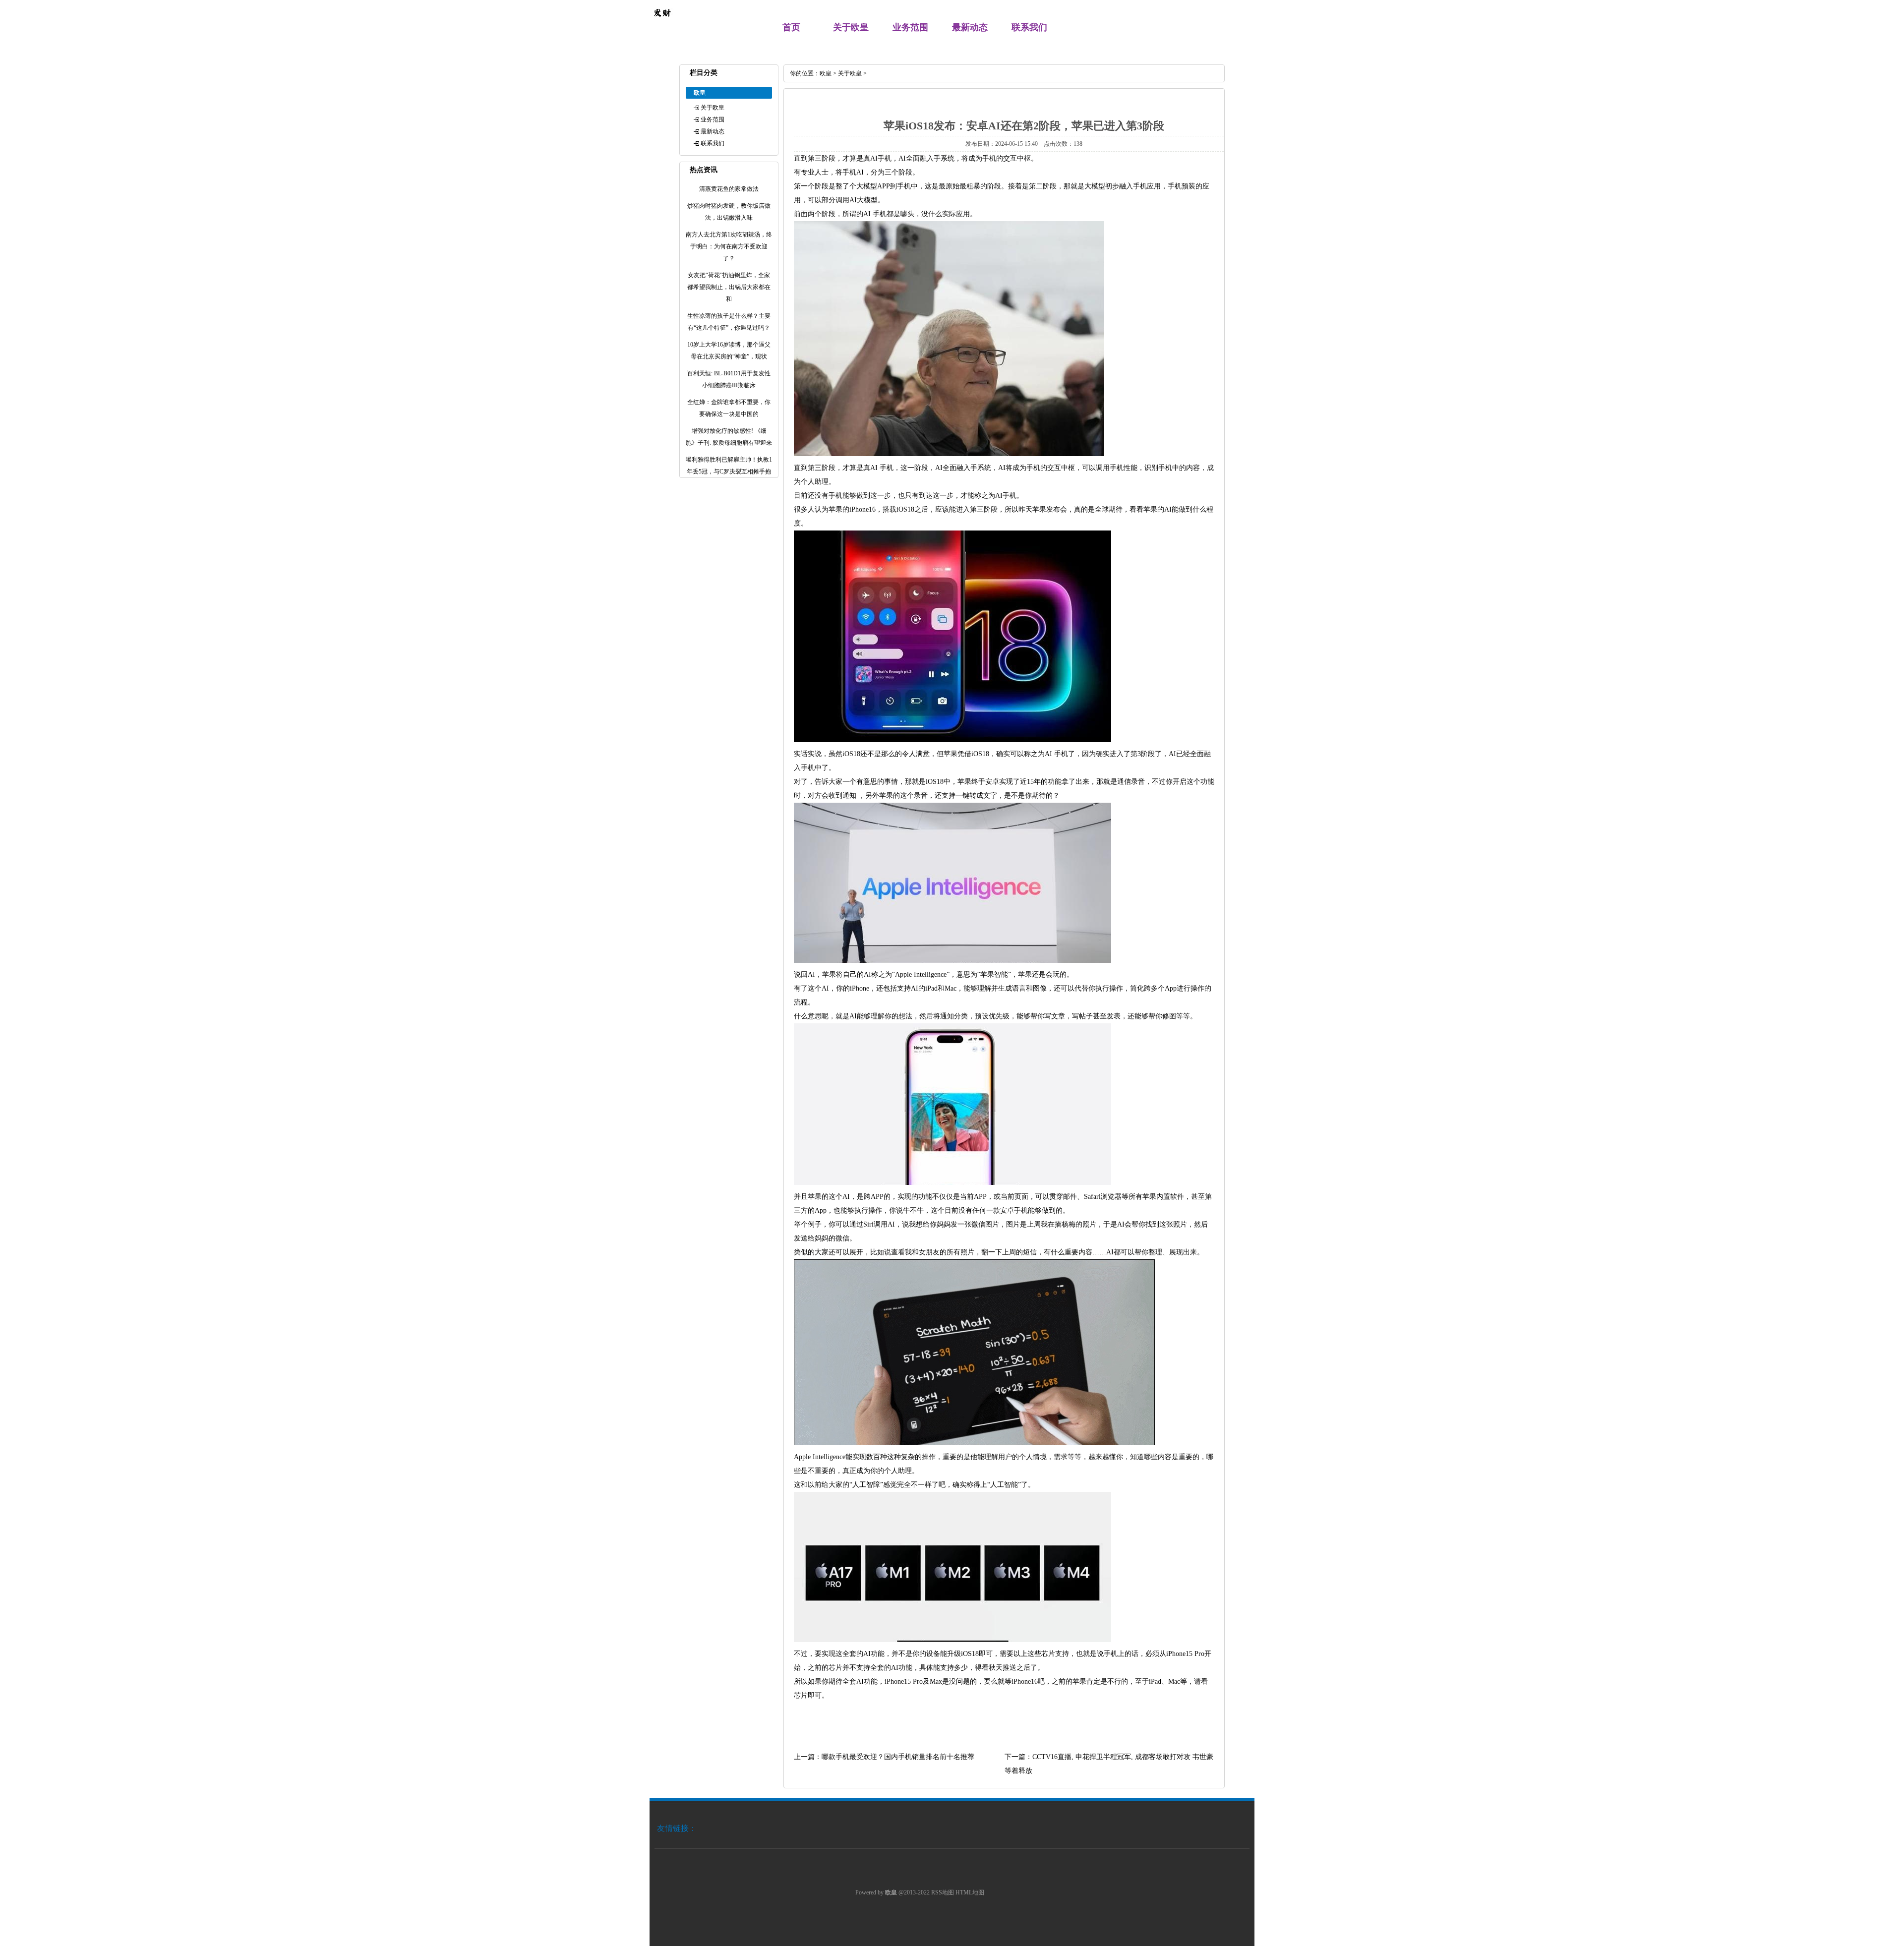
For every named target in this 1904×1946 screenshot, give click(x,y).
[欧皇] (662, 23)
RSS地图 (943, 1892)
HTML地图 (970, 1892)
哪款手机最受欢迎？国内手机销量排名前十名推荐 (898, 1757)
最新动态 (970, 27)
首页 (791, 27)
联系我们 (1029, 27)
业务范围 (910, 27)
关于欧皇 (851, 27)
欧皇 (826, 73)
